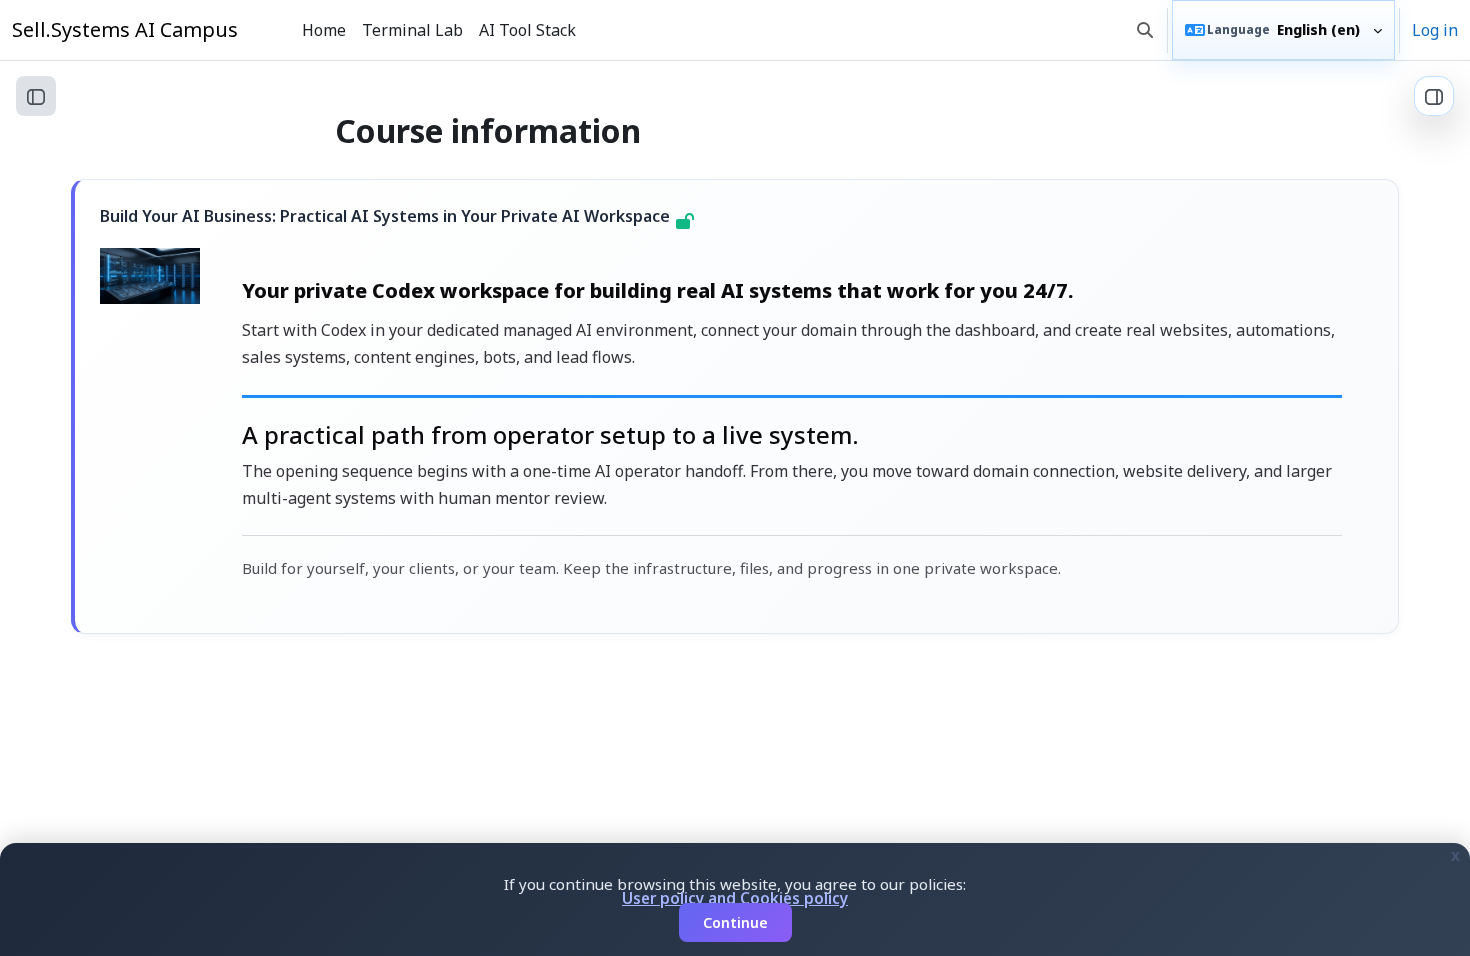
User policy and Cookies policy (735, 898)
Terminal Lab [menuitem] (412, 30)
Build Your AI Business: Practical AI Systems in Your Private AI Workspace (385, 216)
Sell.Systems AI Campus (125, 29)
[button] (1145, 30)
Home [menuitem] (324, 30)
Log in (1435, 30)
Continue (735, 922)
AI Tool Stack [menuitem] (527, 30)
